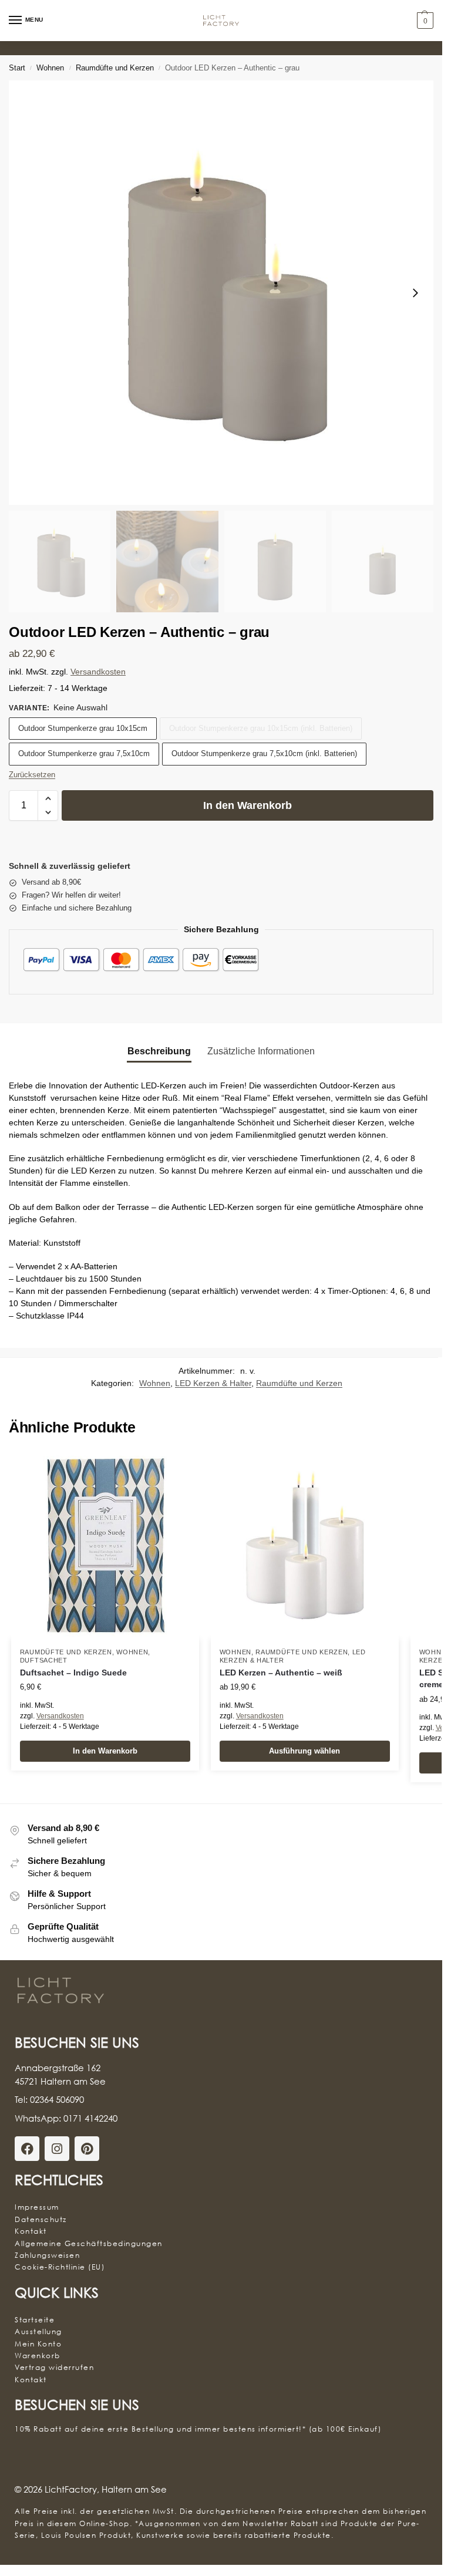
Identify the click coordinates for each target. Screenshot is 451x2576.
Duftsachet (44, 1660)
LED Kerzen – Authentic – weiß (281, 1673)
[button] (424, 21)
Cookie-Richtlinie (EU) (60, 2267)
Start (17, 68)
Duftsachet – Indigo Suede (73, 1673)
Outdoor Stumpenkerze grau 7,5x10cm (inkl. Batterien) (264, 753)
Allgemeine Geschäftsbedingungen (89, 2243)
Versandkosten (98, 672)
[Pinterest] (87, 2149)
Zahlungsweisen (47, 2255)
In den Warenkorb (248, 805)
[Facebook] (27, 2149)
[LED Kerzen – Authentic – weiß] (305, 1545)
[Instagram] (57, 2149)
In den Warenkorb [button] (105, 1751)
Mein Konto (38, 2344)
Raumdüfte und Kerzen (115, 68)
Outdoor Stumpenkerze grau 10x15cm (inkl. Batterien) (261, 728)
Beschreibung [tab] (159, 1051)
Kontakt (31, 2231)
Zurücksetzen (32, 775)
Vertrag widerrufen (54, 2367)
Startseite (35, 2320)
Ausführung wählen (304, 1751)
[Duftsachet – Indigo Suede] (105, 1545)
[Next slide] (415, 293)
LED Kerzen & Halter (213, 1383)
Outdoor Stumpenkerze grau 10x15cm (83, 728)
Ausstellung (38, 2331)
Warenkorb (38, 2356)
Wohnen (50, 68)
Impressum (37, 2207)
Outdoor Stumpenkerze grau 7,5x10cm (84, 753)
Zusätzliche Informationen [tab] (261, 1051)
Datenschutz (41, 2219)
